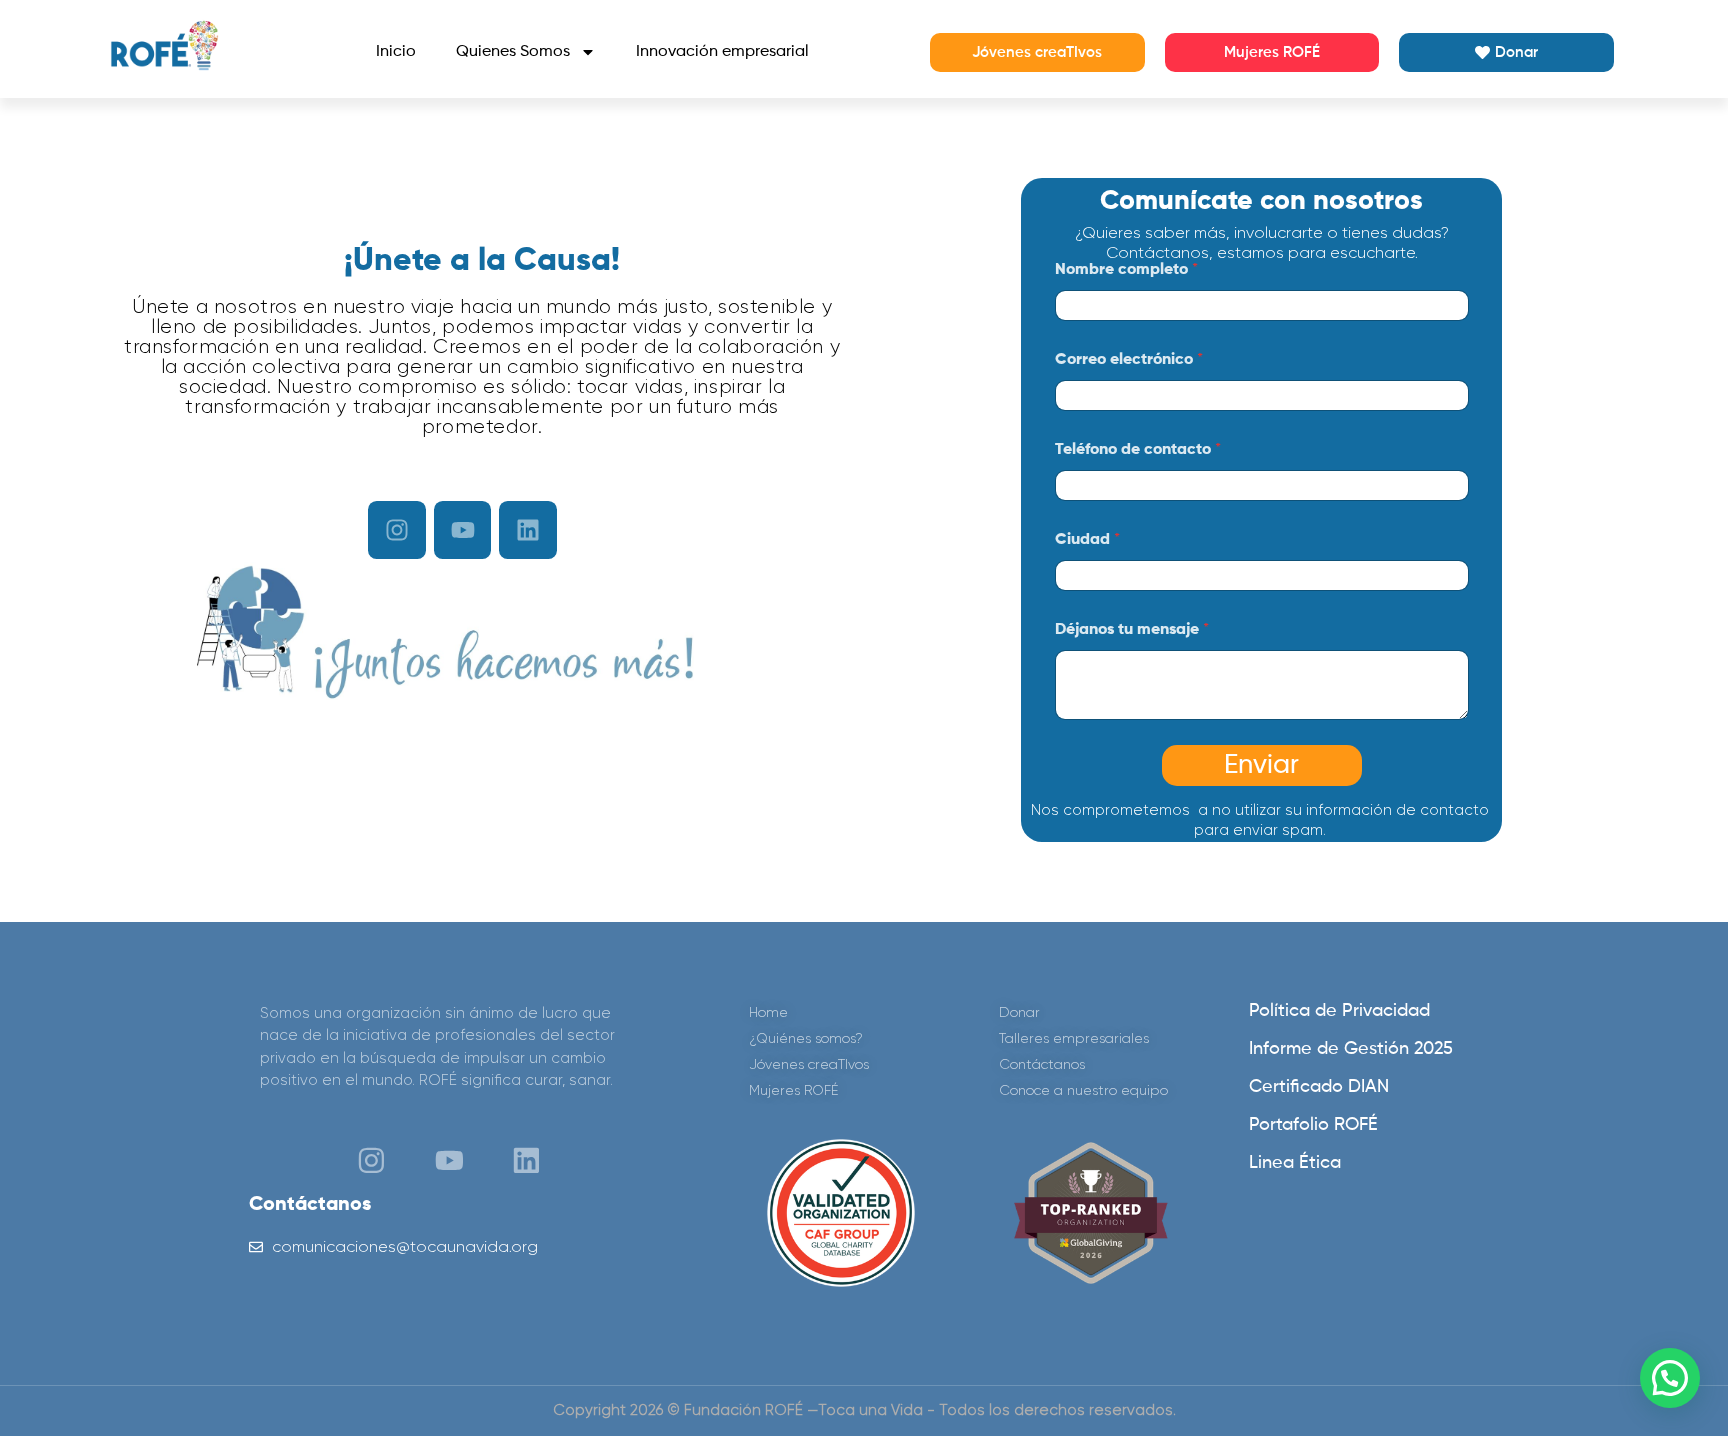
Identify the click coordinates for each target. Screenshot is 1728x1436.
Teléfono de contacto (1138, 450)
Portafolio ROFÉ (1313, 1125)
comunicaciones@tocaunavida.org (405, 1246)
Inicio (396, 52)
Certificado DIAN (1319, 1087)
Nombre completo (1126, 270)
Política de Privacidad (1339, 1011)
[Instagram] (397, 530)
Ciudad (1087, 540)
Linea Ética (1295, 1163)
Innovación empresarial (722, 52)
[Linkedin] (528, 530)
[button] (1670, 1378)
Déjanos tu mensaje (1132, 630)
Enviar (1261, 765)
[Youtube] (463, 530)
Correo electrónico (1129, 360)
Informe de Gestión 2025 (1351, 1049)
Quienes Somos (513, 52)
